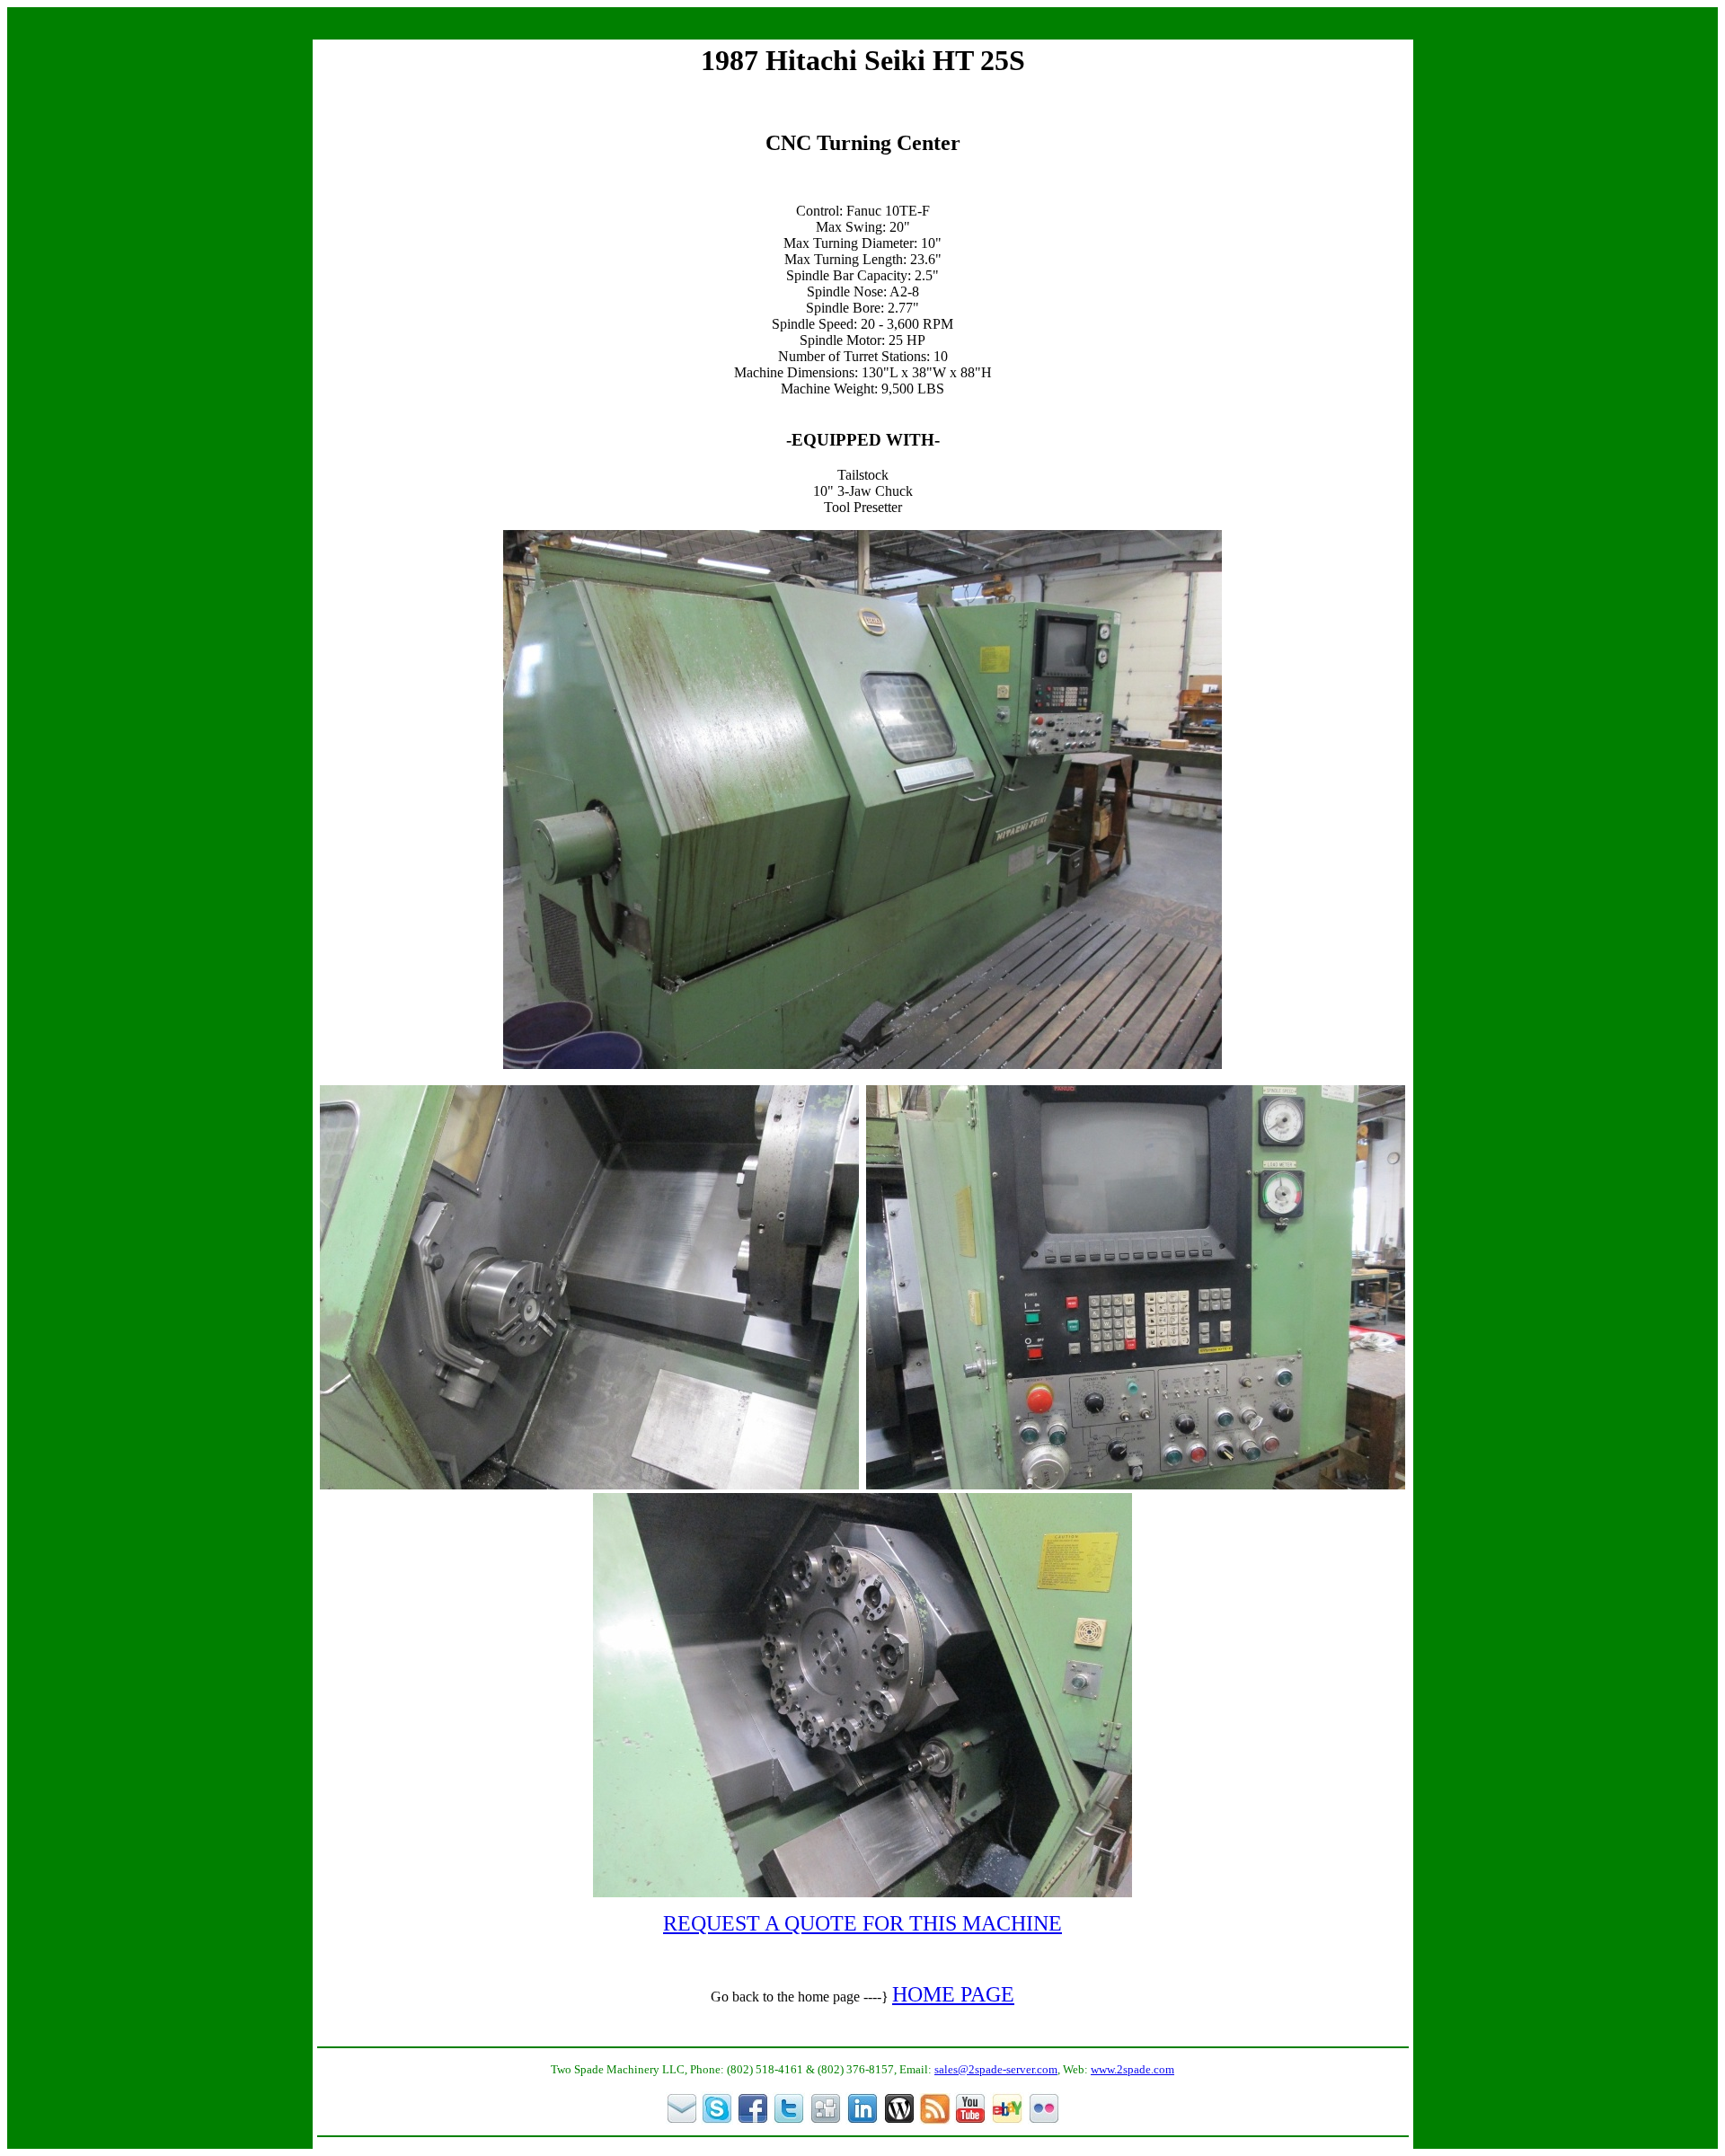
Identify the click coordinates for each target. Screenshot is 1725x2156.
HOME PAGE (953, 1994)
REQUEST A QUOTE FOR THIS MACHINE (862, 1923)
